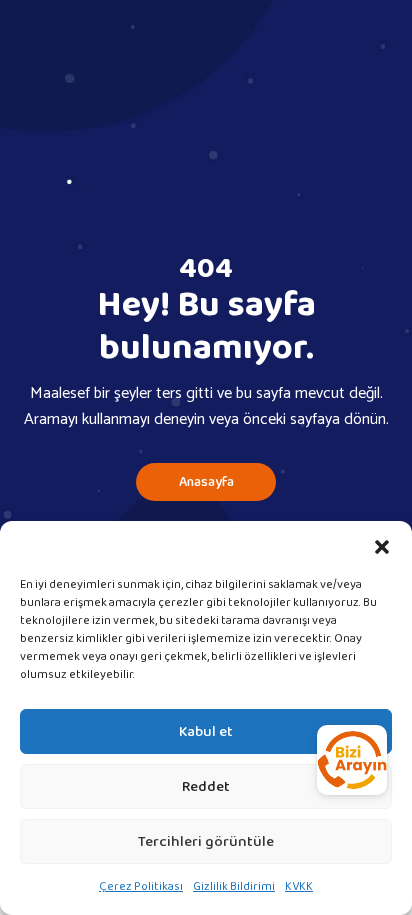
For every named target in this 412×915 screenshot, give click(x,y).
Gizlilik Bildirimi (234, 886)
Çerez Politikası (141, 886)
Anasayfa (206, 482)
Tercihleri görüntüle (206, 842)
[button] (382, 546)
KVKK (299, 886)
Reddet (206, 787)
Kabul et (206, 732)
